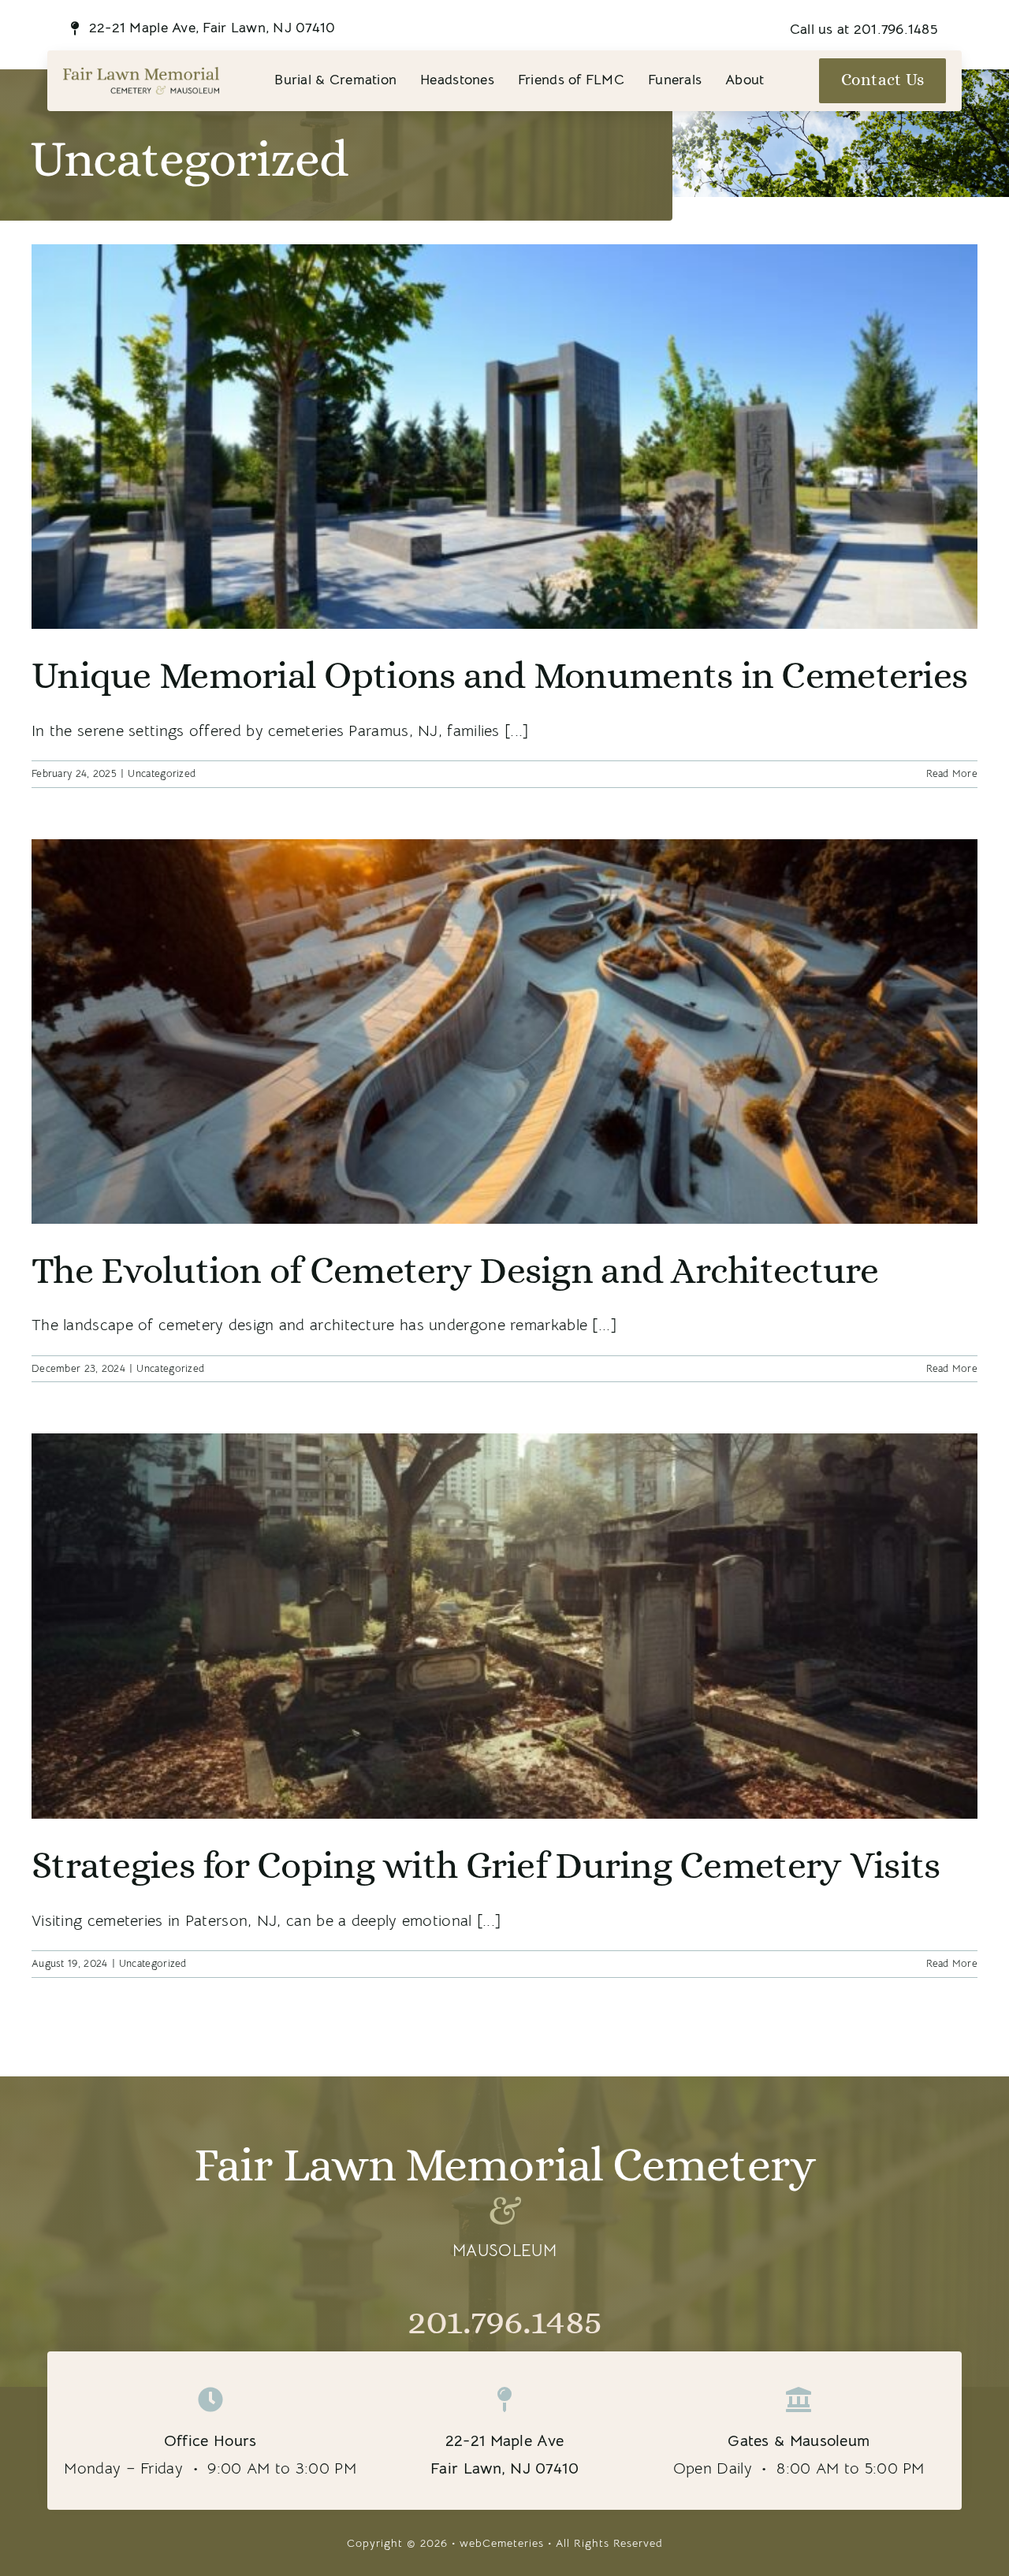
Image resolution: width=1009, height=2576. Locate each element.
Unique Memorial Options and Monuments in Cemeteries (499, 675)
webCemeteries (502, 2543)
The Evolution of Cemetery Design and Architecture (455, 1270)
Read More (952, 773)
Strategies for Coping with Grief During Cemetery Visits (486, 1865)
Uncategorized (162, 773)
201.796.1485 (504, 2320)
